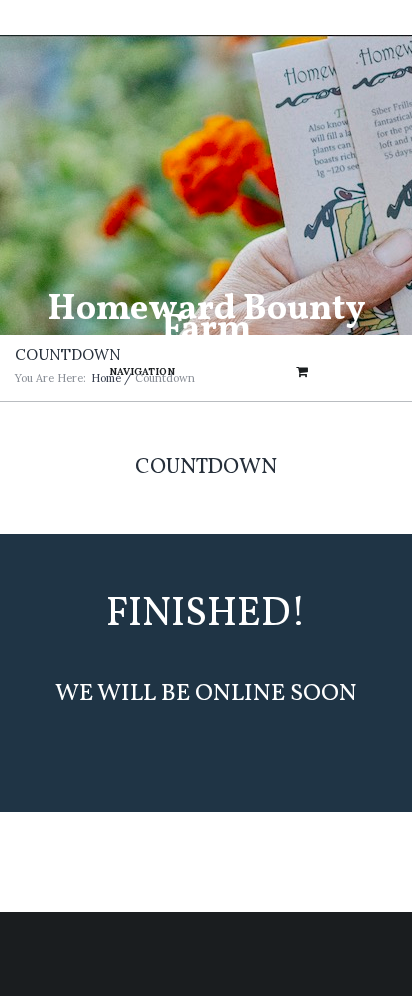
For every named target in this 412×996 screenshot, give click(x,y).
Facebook (201, 20)
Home (106, 378)
